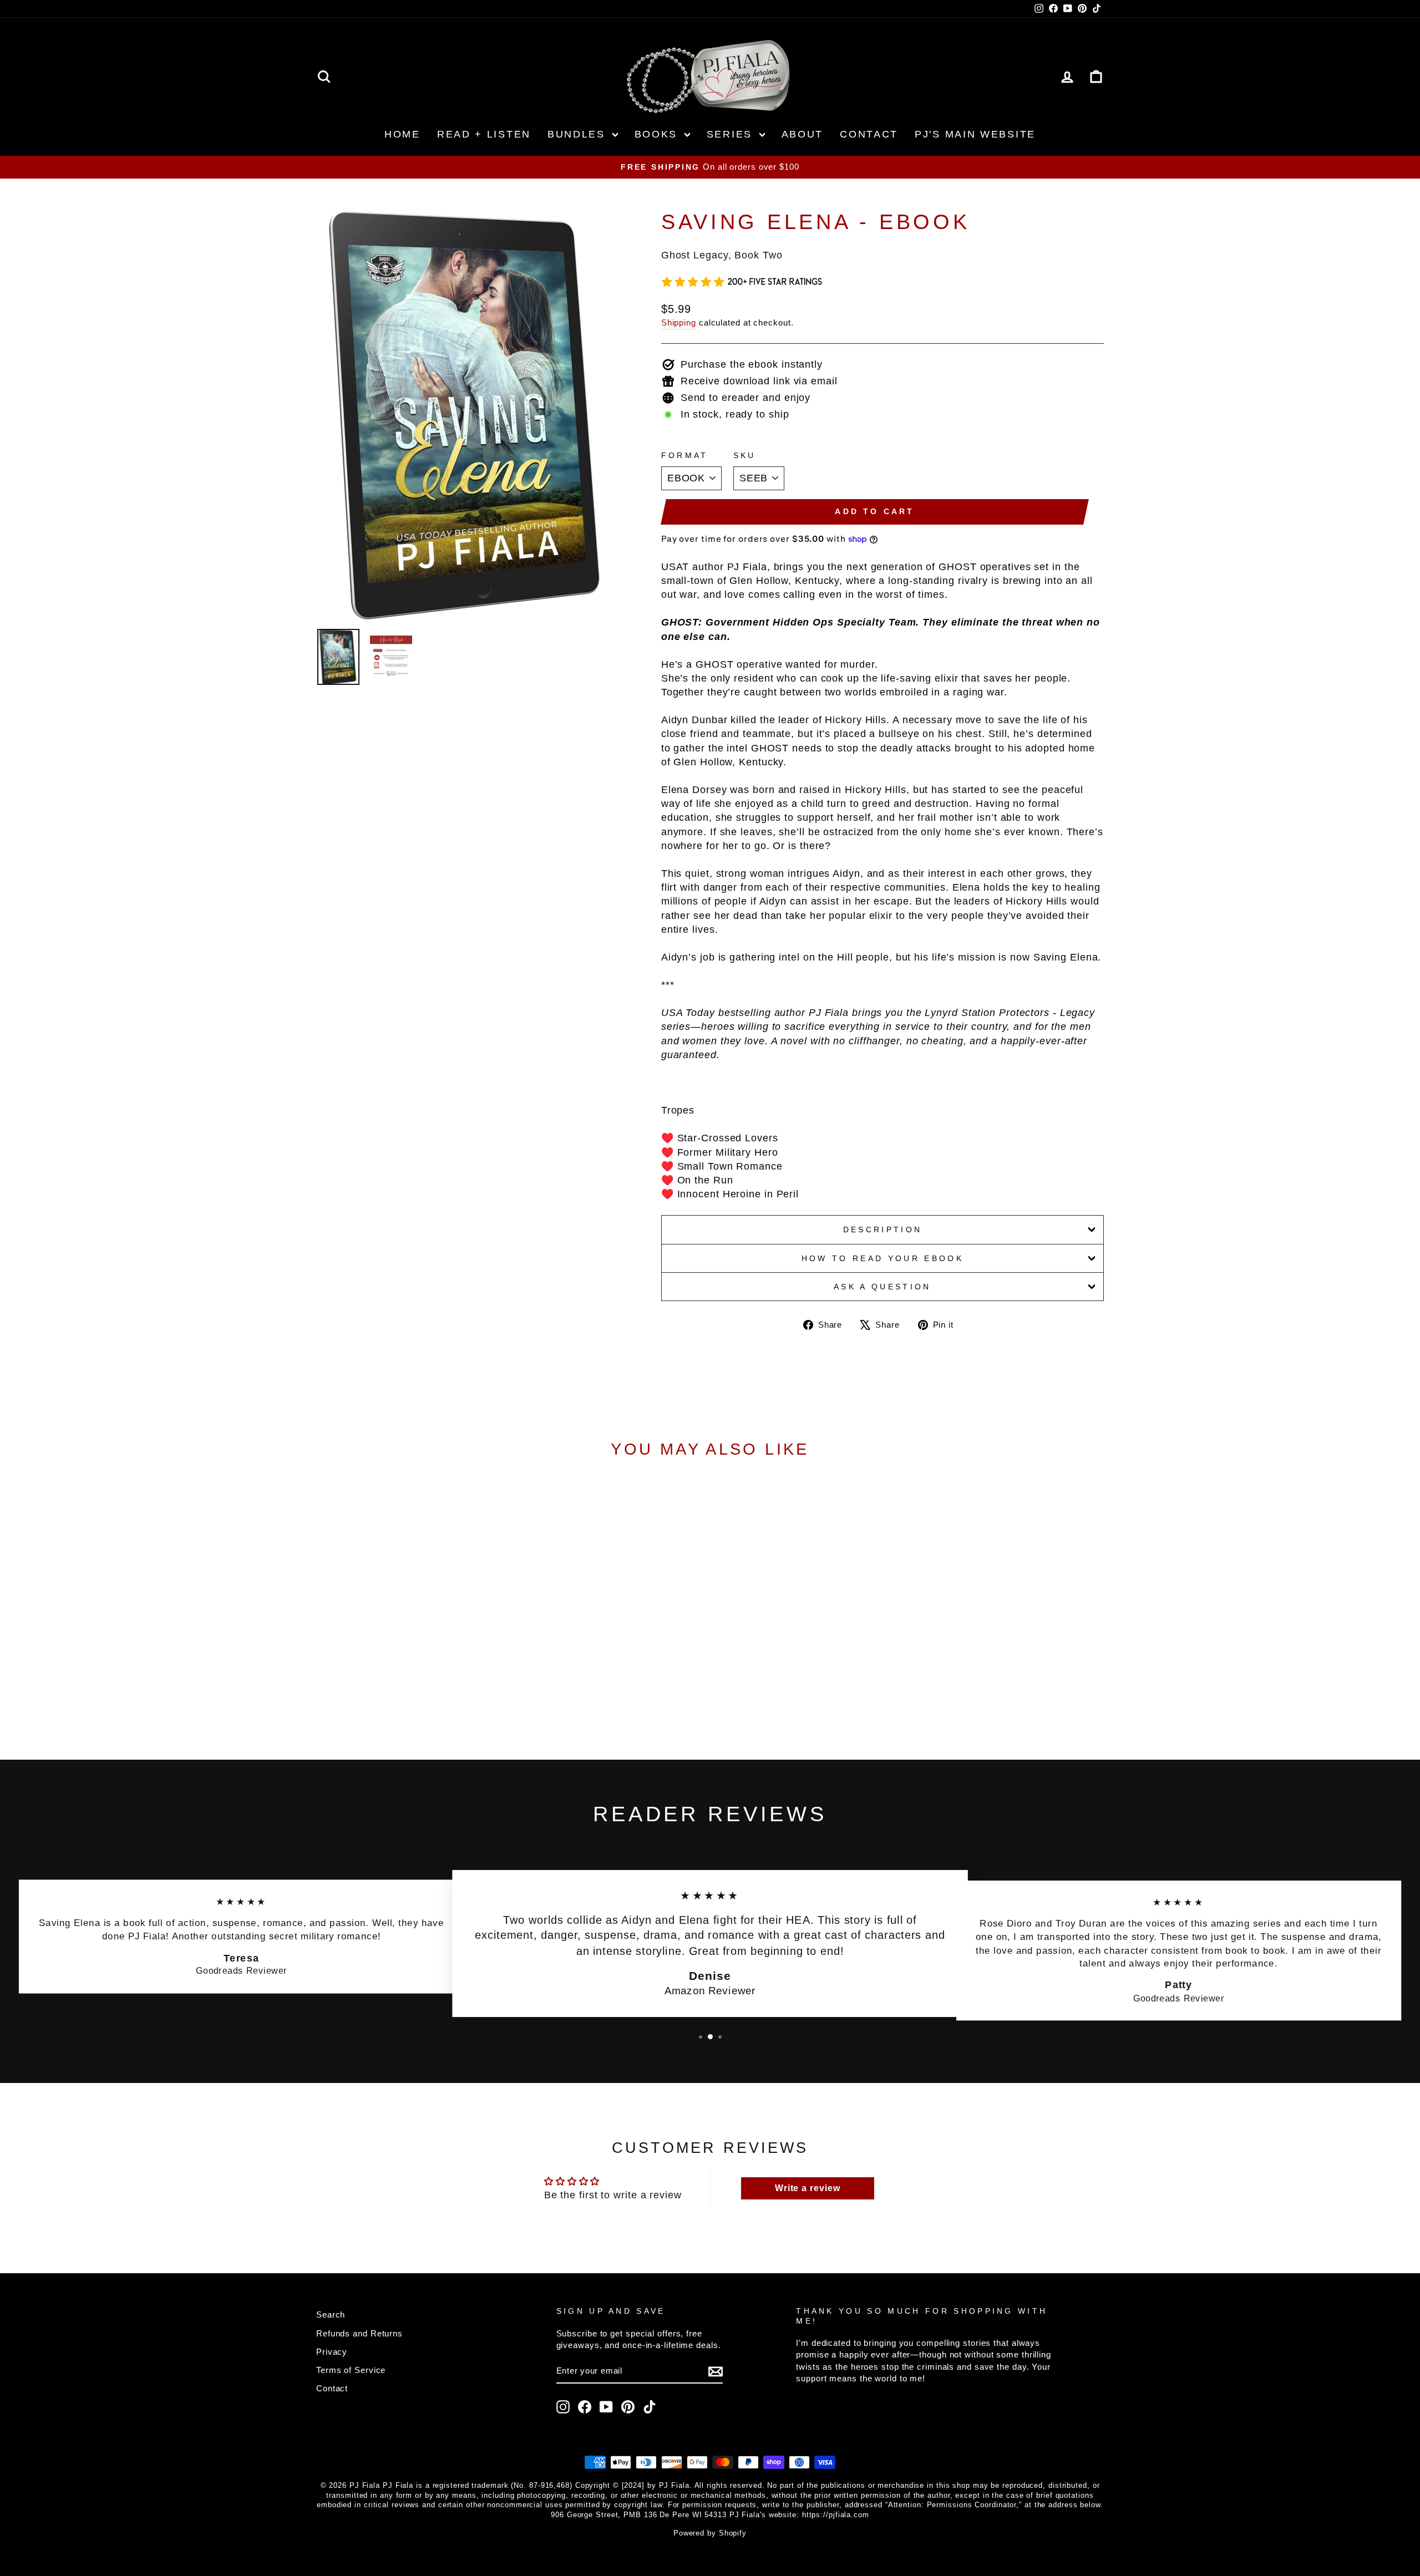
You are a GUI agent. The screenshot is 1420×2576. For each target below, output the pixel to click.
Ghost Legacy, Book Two (722, 255)
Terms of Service (351, 2370)
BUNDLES (579, 134)
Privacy (332, 2352)
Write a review (808, 2188)
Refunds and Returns (359, 2333)
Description (883, 1229)
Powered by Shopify (710, 2533)
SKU (745, 455)
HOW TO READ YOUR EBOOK (883, 1258)
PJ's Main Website (975, 134)
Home (402, 134)
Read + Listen (484, 134)
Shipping (679, 322)
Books (658, 134)
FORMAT (685, 455)
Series (732, 134)
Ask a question (882, 1287)
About (803, 134)
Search (331, 2315)
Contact (869, 134)
